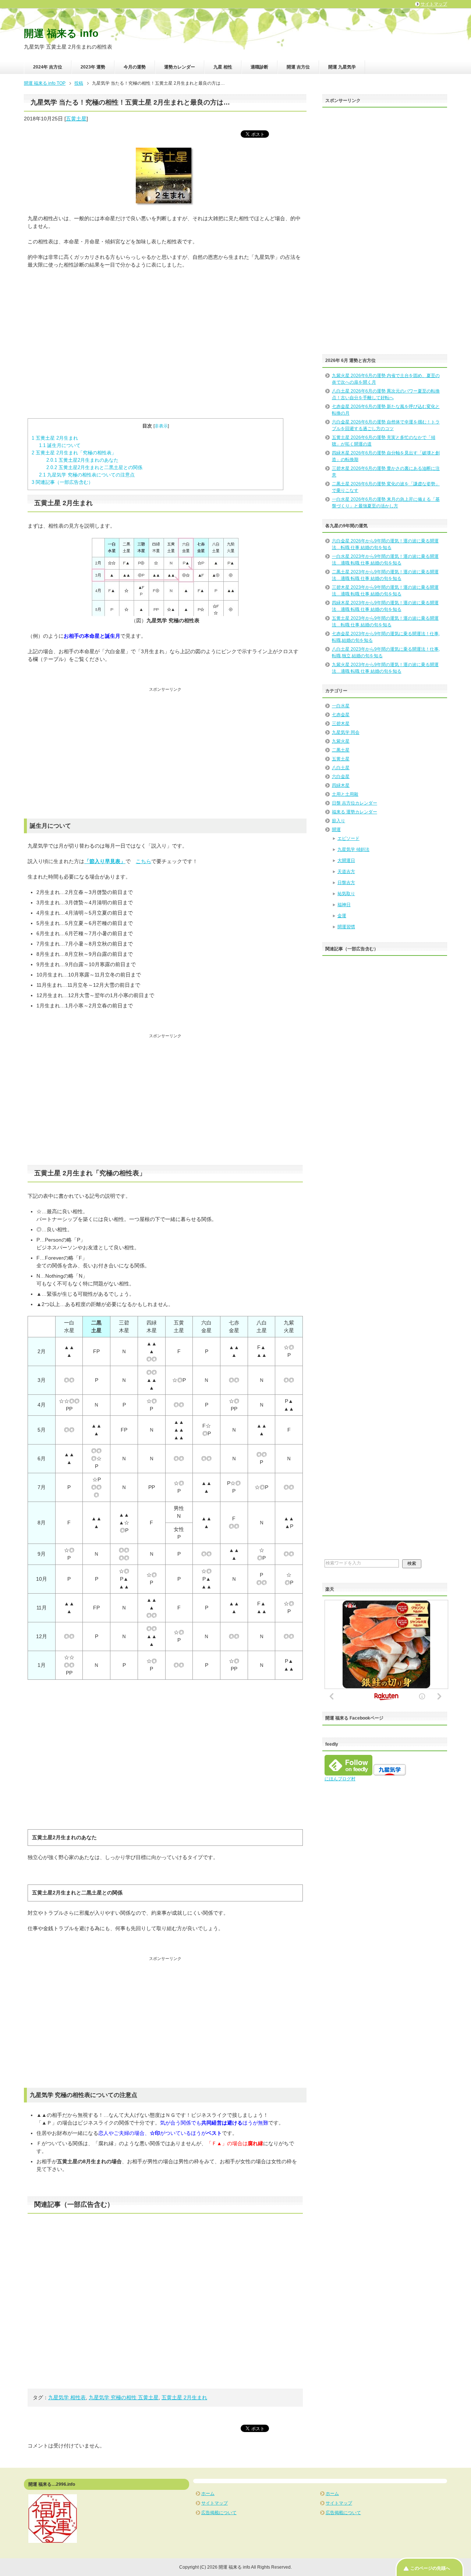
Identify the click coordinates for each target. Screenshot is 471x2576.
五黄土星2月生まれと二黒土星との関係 (94, 467)
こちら (144, 861)
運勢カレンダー (180, 67)
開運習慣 (346, 927)
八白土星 (341, 768)
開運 (336, 830)
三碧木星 (341, 724)
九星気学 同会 (346, 732)
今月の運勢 (135, 67)
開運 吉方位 (298, 67)
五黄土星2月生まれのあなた (82, 460)
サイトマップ (215, 2503)
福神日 (344, 905)
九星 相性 (223, 67)
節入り (339, 821)
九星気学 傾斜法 (353, 849)
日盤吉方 (346, 883)
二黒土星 (341, 750)
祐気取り (346, 894)
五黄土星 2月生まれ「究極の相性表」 (74, 453)
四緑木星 (341, 785)
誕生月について (60, 445)
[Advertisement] (165, 344)
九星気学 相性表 (67, 2397)
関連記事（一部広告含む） (62, 482)
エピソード (348, 838)
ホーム (208, 2494)
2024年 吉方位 (48, 67)
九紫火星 (341, 741)
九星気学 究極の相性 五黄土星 (124, 2397)
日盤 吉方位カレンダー (355, 803)
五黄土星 (76, 119)
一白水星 (341, 706)
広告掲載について (219, 2513)
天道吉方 (346, 872)
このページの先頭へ (430, 2568)
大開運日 (346, 861)
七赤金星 (341, 715)
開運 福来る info (61, 34)
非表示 (161, 426)
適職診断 (259, 67)
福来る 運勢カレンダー (355, 812)
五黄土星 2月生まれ (55, 438)
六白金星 (341, 777)
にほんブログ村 (340, 1779)
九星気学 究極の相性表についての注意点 (87, 475)
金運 (342, 916)
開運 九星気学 (342, 67)
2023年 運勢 (93, 67)
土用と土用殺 (345, 794)
